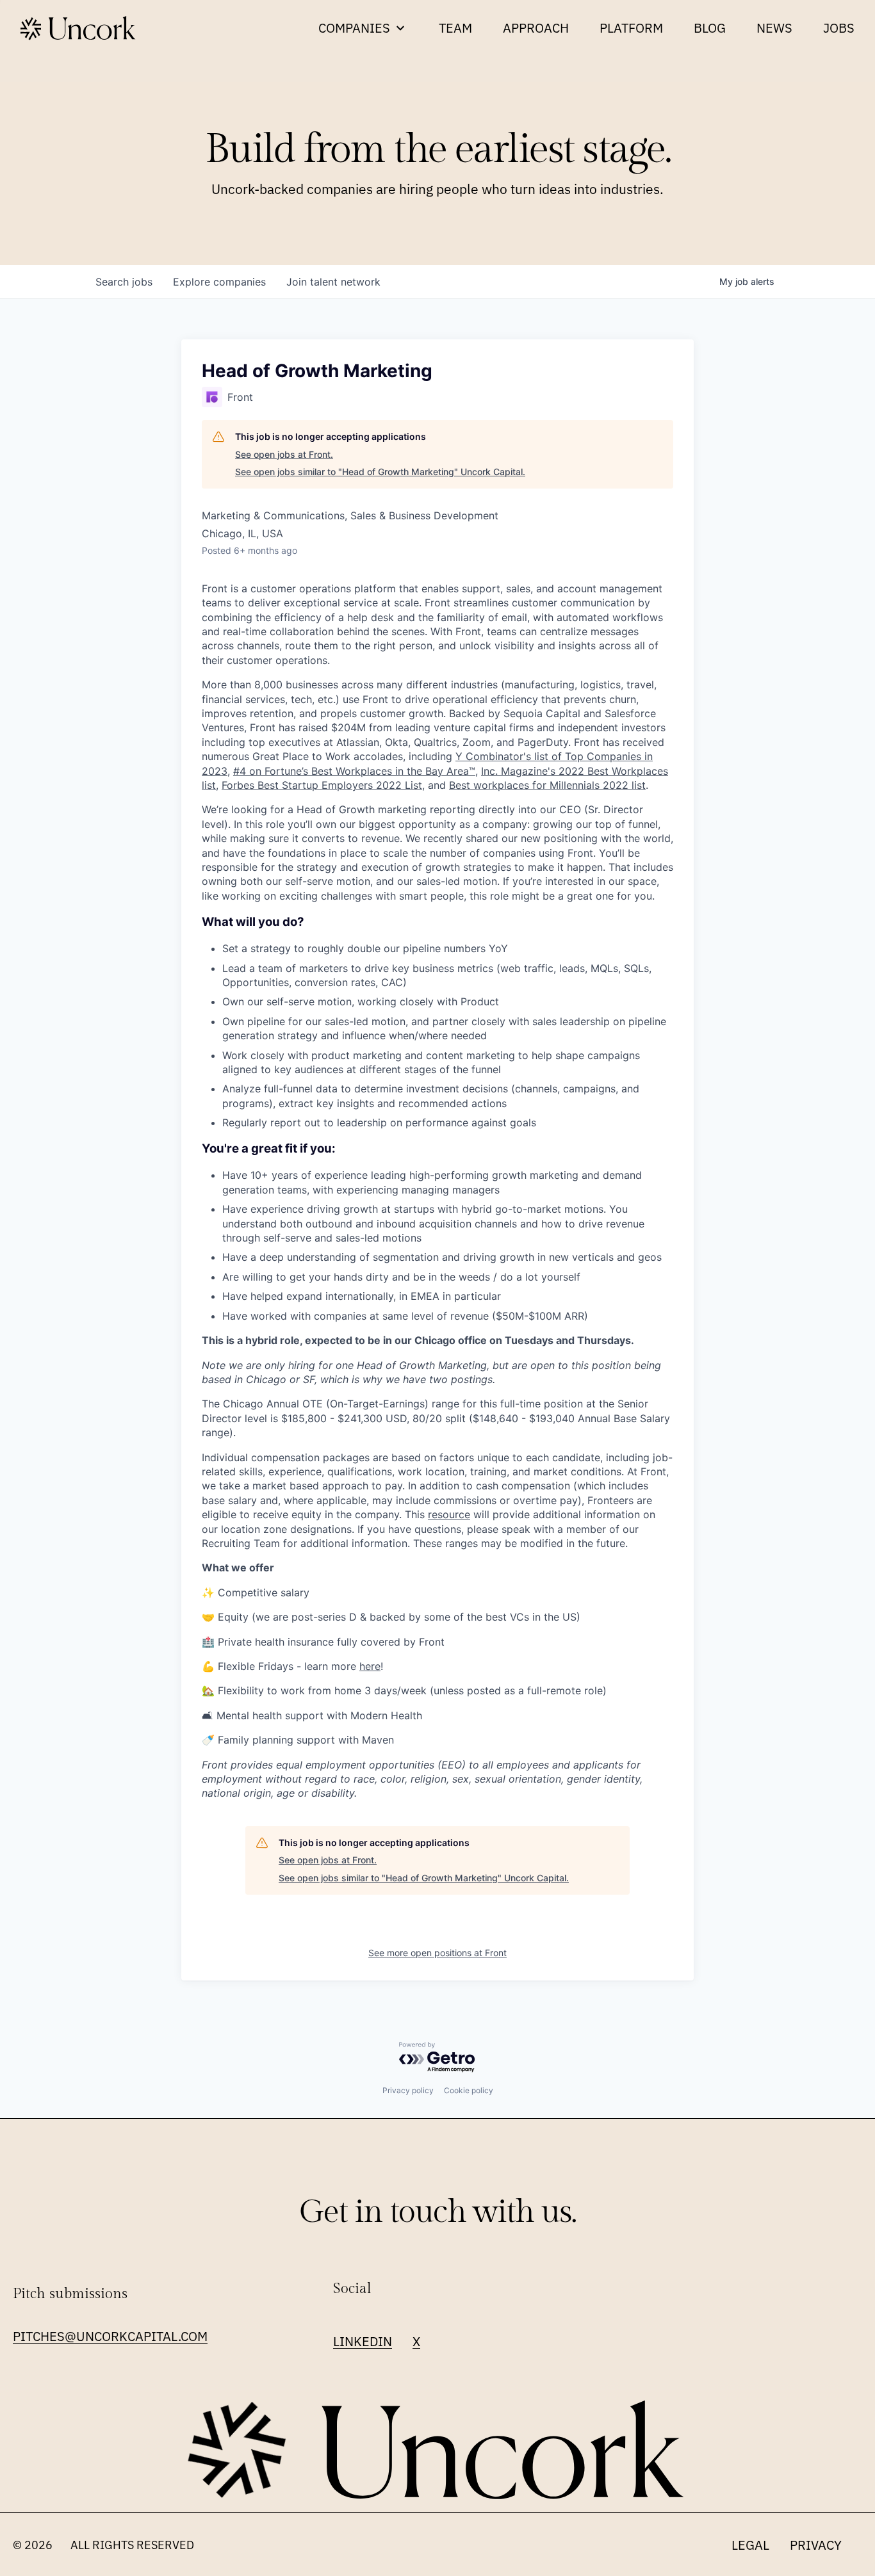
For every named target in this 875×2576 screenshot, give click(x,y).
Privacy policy (408, 2090)
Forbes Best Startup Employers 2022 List (322, 785)
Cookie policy (469, 2090)
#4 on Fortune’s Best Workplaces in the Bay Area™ (354, 771)
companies (219, 282)
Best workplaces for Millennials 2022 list (547, 785)
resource (449, 1514)
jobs (124, 282)
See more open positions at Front (437, 1953)
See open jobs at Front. (284, 454)
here (370, 1666)
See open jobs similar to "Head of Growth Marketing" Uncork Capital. (380, 472)
